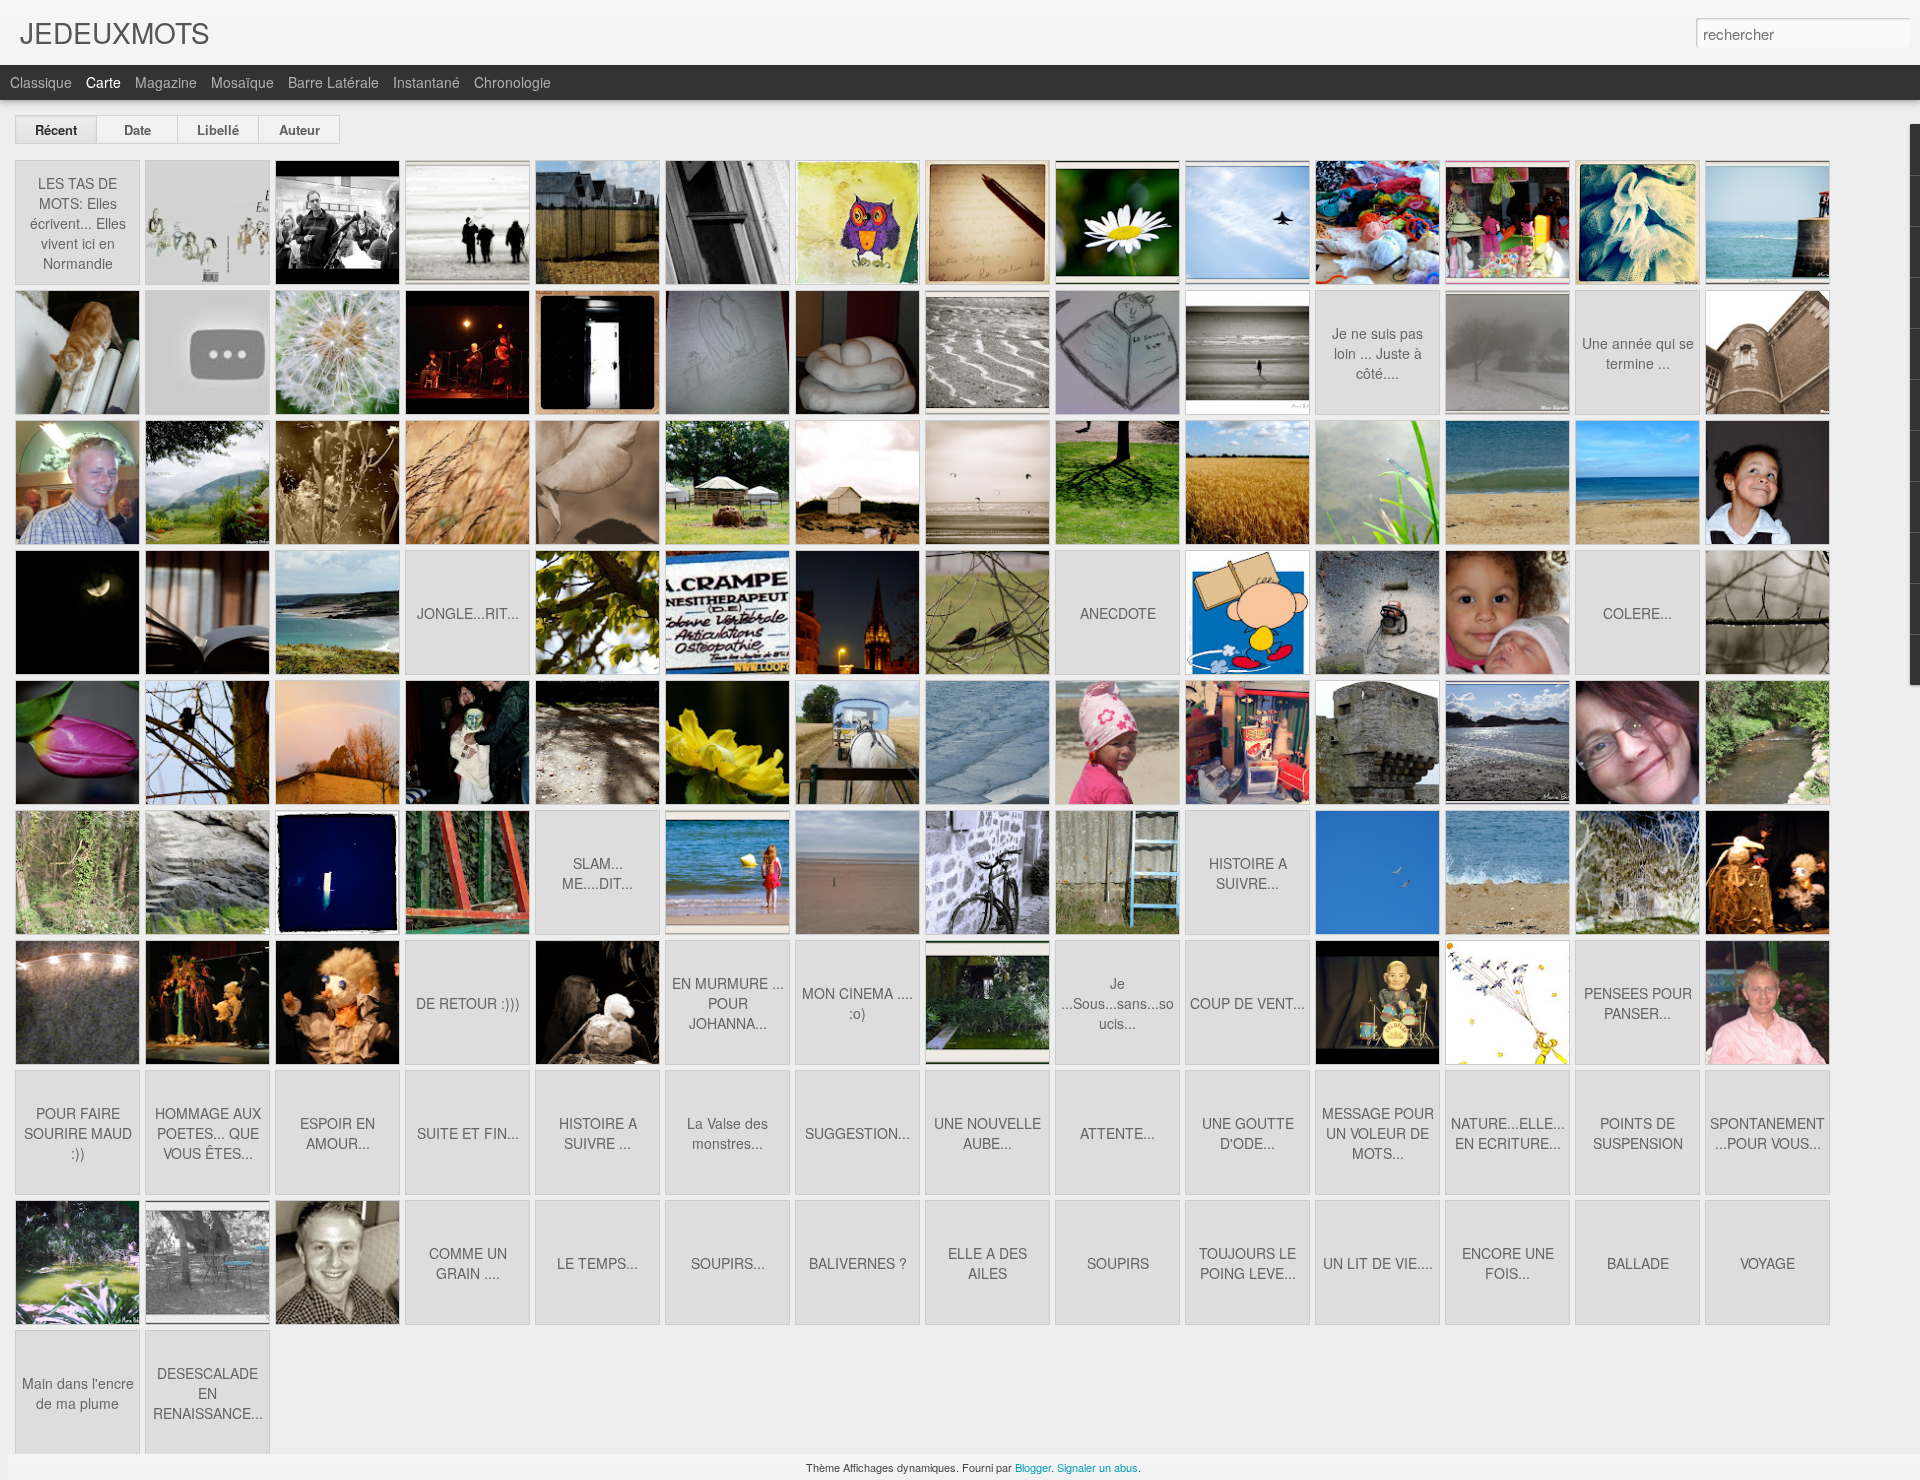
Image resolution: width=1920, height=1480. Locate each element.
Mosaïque (242, 82)
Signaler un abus (1097, 1467)
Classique (41, 82)
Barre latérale (333, 82)
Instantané (426, 82)
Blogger (1033, 1467)
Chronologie (512, 82)
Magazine (166, 82)
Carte (103, 82)
